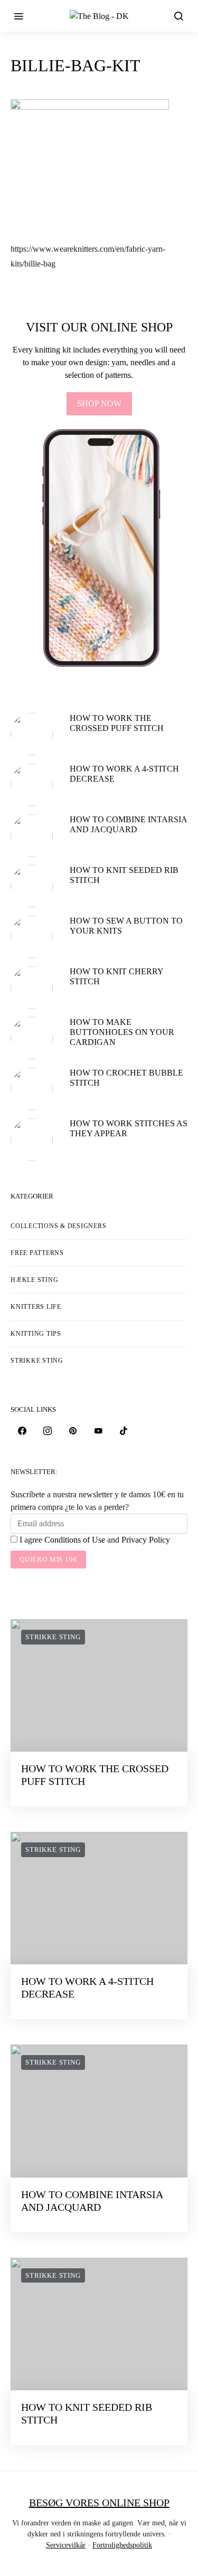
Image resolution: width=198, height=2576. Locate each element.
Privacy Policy (146, 1540)
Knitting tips (36, 1334)
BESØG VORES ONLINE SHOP (99, 2503)
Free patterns (37, 1253)
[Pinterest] (73, 1431)
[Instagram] (48, 1431)
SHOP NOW (99, 403)
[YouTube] (98, 1431)
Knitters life (36, 1307)
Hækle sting (34, 1280)
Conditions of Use (75, 1540)
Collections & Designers (58, 1226)
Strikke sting (37, 1361)
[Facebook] (22, 1431)
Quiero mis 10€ (48, 1559)
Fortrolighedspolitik (122, 2545)
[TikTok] (124, 1431)
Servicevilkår (66, 2545)
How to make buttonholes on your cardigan (122, 1032)
